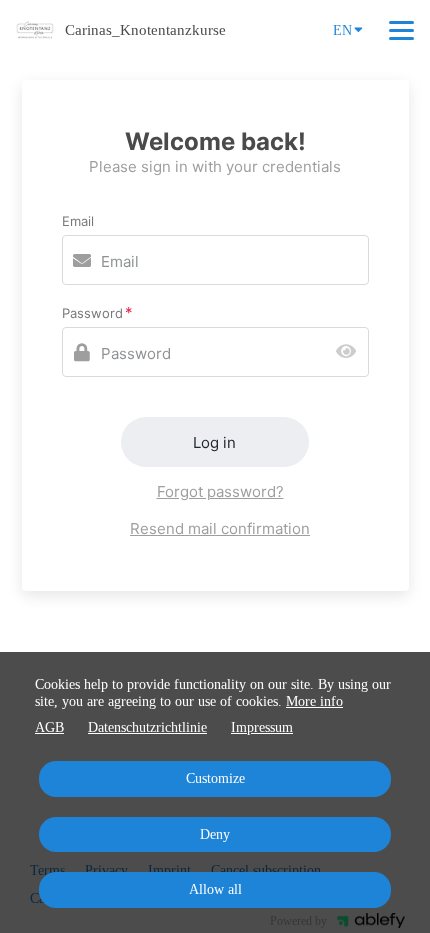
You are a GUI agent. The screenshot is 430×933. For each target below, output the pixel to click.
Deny (215, 834)
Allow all (215, 889)
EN (342, 30)
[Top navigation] (401, 30)
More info (314, 701)
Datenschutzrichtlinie (147, 727)
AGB (49, 727)
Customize (215, 778)
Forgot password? (220, 491)
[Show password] (350, 352)
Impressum (262, 727)
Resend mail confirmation (220, 528)
